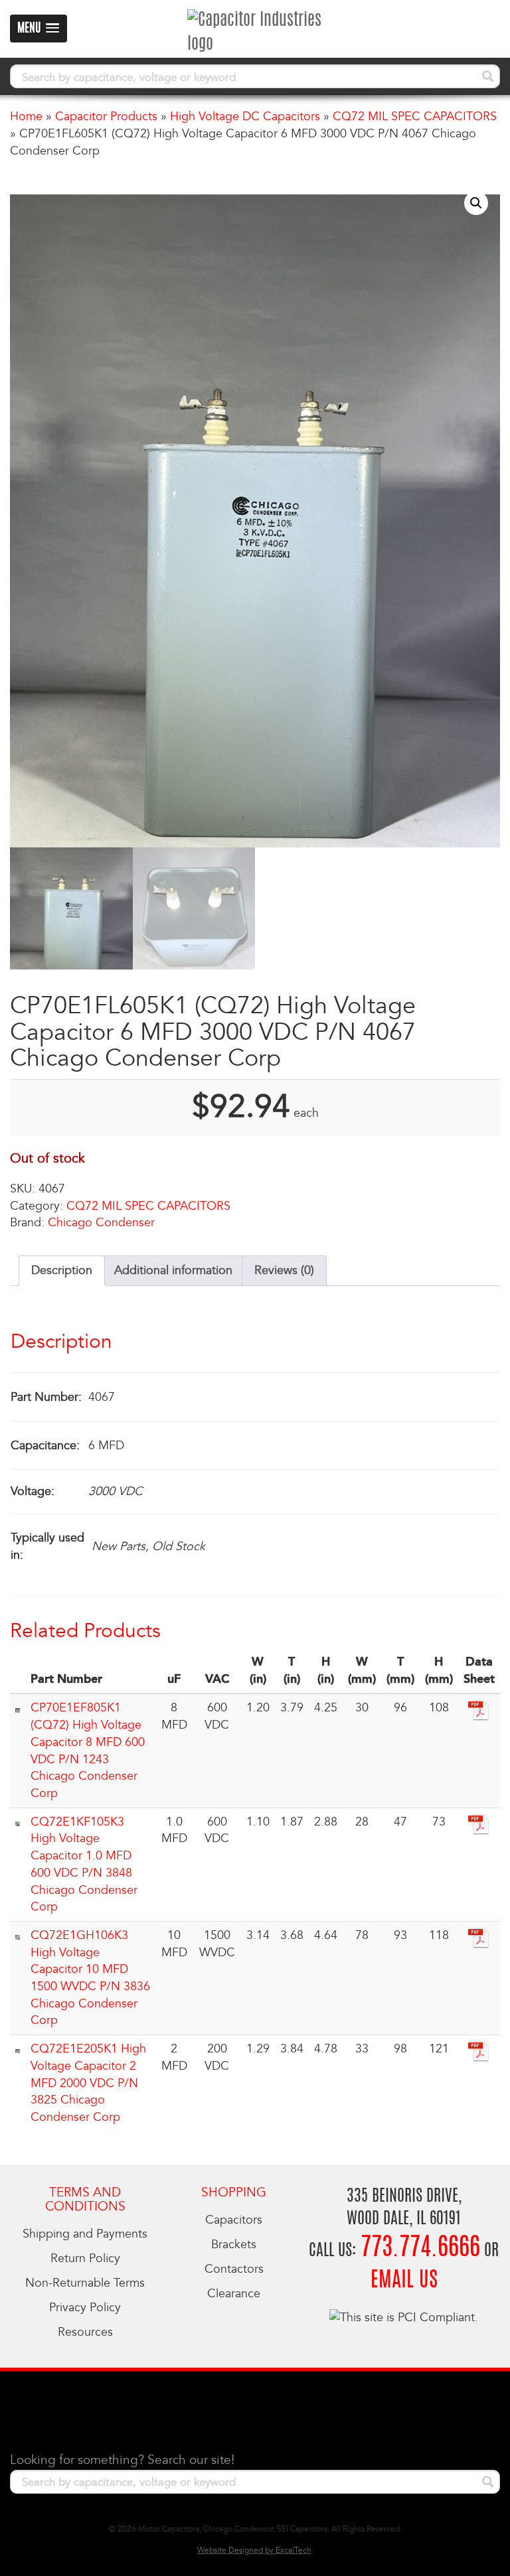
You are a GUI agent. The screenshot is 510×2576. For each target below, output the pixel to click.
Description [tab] (62, 1270)
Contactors (234, 2269)
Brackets (234, 2245)
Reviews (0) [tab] (284, 1270)
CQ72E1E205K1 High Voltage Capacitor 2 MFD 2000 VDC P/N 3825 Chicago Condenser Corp (88, 2083)
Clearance (234, 2294)
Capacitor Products (106, 116)
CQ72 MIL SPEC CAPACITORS (415, 116)
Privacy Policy (85, 2308)
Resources (85, 2332)
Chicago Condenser (101, 1223)
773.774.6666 (420, 2249)
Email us (404, 2281)
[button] (476, 203)
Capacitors (234, 2220)
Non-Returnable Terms (85, 2283)
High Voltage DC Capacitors (245, 116)
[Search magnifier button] (488, 76)
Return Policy (85, 2258)
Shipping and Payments (85, 2234)
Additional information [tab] (173, 1270)
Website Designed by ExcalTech (254, 2550)
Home (26, 116)
